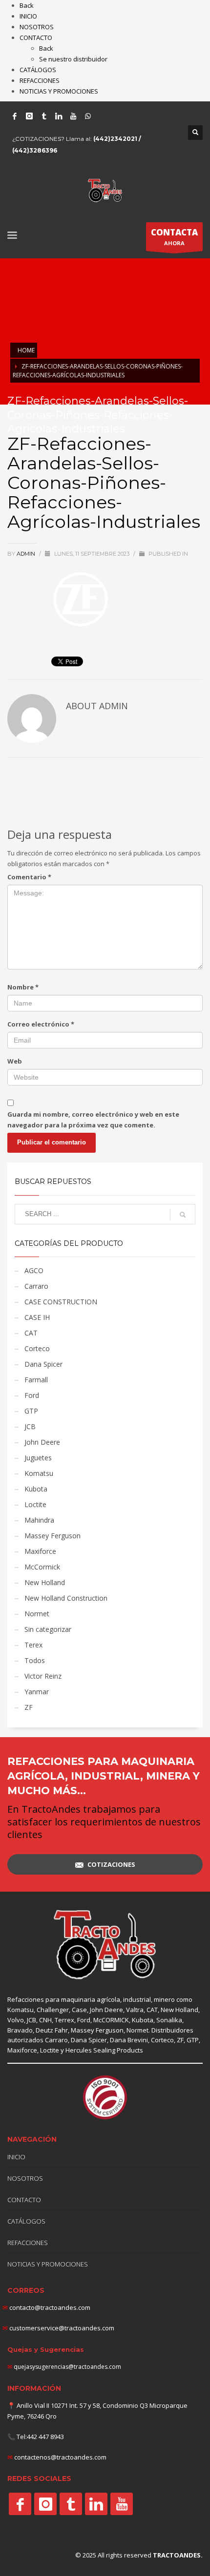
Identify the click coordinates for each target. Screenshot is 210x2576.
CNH (45, 2020)
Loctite (35, 1504)
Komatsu (39, 1473)
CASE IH (37, 1317)
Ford (32, 1395)
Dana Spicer (43, 1364)
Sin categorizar (48, 1629)
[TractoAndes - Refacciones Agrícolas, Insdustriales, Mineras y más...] (105, 1945)
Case (79, 2010)
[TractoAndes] (20, 2504)
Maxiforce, (23, 2050)
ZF (29, 1707)
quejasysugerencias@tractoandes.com (67, 2367)
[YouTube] (73, 116)
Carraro (36, 1286)
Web (15, 1061)
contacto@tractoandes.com (46, 2307)
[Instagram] (29, 116)
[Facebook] (15, 116)
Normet (37, 1614)
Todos (35, 1660)
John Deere (42, 1442)
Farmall (36, 1380)
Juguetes (38, 1458)
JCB (30, 1426)
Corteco (37, 1348)
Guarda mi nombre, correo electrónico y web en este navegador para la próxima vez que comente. (93, 1120)
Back (27, 5)
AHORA (174, 237)
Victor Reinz (43, 1676)
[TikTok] (44, 116)
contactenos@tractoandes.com (60, 2457)
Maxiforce (40, 1551)
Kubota (36, 1489)
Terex (33, 1645)
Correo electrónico (41, 1024)
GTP (31, 1411)
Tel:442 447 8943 (40, 2437)
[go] (183, 1215)
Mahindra (39, 1520)
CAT (31, 1333)
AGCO (34, 1270)
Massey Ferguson (52, 1536)
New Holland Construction (66, 1598)
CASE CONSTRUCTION (61, 1302)
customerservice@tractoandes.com (61, 2328)
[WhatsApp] (88, 116)
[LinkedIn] (59, 116)
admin (27, 554)
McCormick (42, 1567)
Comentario (29, 877)
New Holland (45, 1582)
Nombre (23, 987)
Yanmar (37, 1692)
